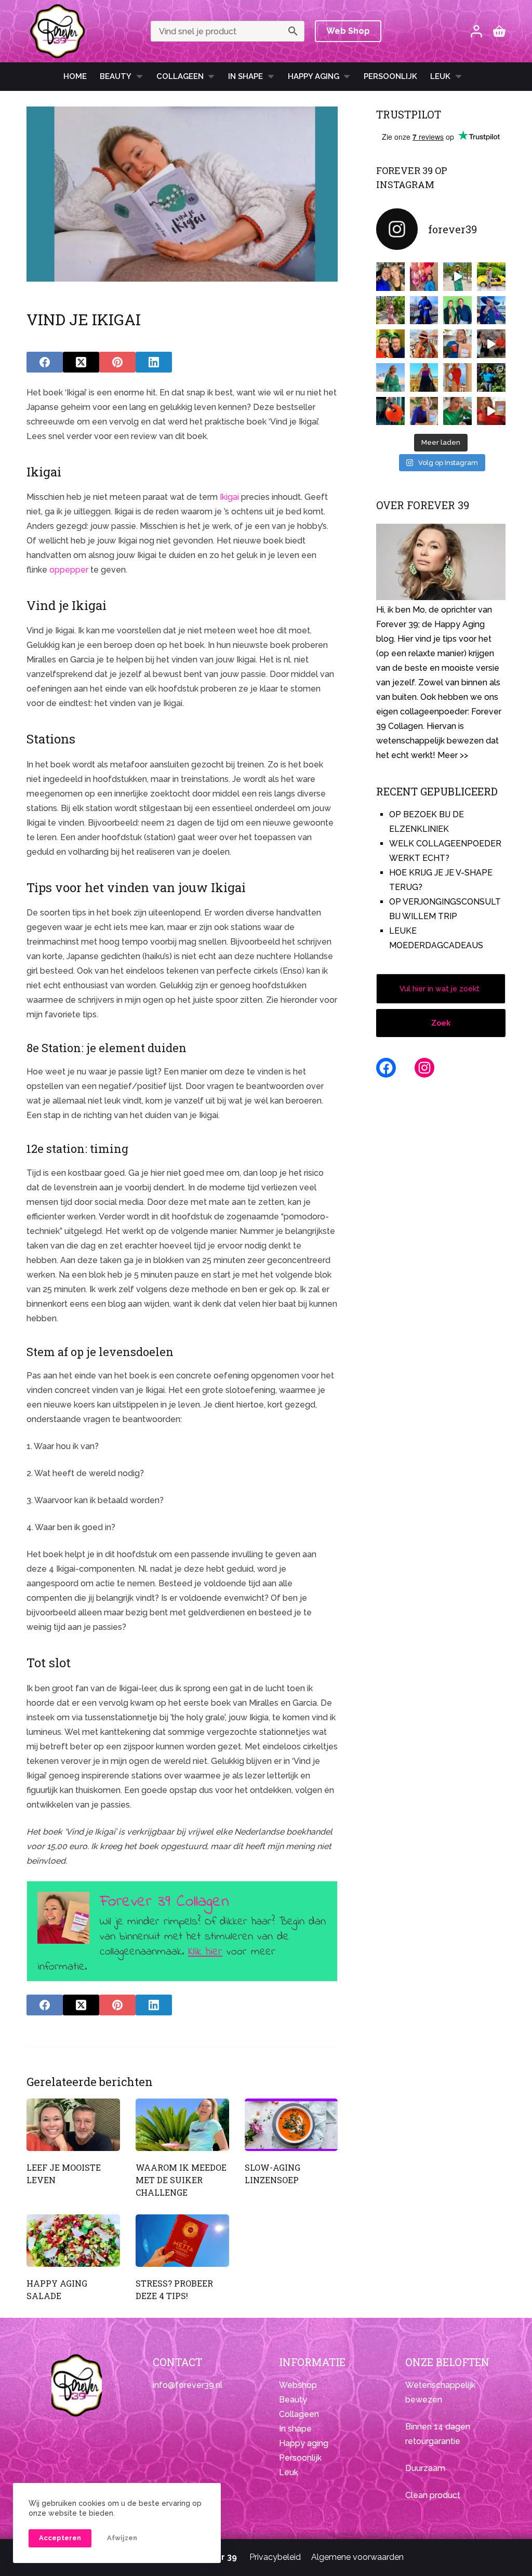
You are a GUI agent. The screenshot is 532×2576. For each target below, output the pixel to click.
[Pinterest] (117, 362)
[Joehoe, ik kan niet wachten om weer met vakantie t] (457, 377)
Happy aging (304, 2443)
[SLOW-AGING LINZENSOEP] (291, 2125)
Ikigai (229, 497)
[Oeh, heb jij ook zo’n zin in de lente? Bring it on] (424, 310)
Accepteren (60, 2538)
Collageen (180, 76)
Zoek (441, 1023)
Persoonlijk (390, 76)
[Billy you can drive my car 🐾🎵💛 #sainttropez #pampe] (491, 277)
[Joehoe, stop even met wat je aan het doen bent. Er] (491, 344)
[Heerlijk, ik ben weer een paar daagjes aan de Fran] (491, 310)
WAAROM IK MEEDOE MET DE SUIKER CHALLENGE (181, 2180)
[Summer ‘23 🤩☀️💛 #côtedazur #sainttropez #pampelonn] (457, 277)
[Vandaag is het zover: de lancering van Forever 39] (491, 411)
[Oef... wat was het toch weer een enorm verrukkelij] (424, 377)
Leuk (440, 76)
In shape (245, 76)
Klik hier (205, 1952)
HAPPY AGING (314, 76)
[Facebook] (45, 362)
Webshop (298, 2385)
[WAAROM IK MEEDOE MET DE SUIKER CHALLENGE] (182, 2125)
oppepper (69, 570)
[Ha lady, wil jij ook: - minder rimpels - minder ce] (424, 411)
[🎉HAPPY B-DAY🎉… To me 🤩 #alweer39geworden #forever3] (424, 277)
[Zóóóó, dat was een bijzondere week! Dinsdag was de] (457, 411)
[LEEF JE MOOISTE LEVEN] (73, 2125)
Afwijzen (122, 2538)
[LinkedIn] (154, 362)
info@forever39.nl (188, 2385)
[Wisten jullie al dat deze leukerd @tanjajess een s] (390, 277)
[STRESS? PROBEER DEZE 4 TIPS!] (182, 2241)
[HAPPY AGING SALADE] (73, 2241)
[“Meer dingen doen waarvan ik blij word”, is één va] (390, 310)
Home (75, 76)
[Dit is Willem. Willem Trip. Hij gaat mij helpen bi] (457, 310)
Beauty (116, 76)
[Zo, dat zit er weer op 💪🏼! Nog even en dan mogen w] (390, 411)
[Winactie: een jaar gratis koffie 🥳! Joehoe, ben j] (491, 377)
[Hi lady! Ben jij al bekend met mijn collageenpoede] (457, 344)
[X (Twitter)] (81, 362)
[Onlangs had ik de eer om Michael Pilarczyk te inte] (390, 344)
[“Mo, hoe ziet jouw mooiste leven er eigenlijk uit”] (424, 344)
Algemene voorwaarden (357, 2557)
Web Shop (348, 31)
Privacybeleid (275, 2557)
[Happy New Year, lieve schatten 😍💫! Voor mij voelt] (390, 377)
